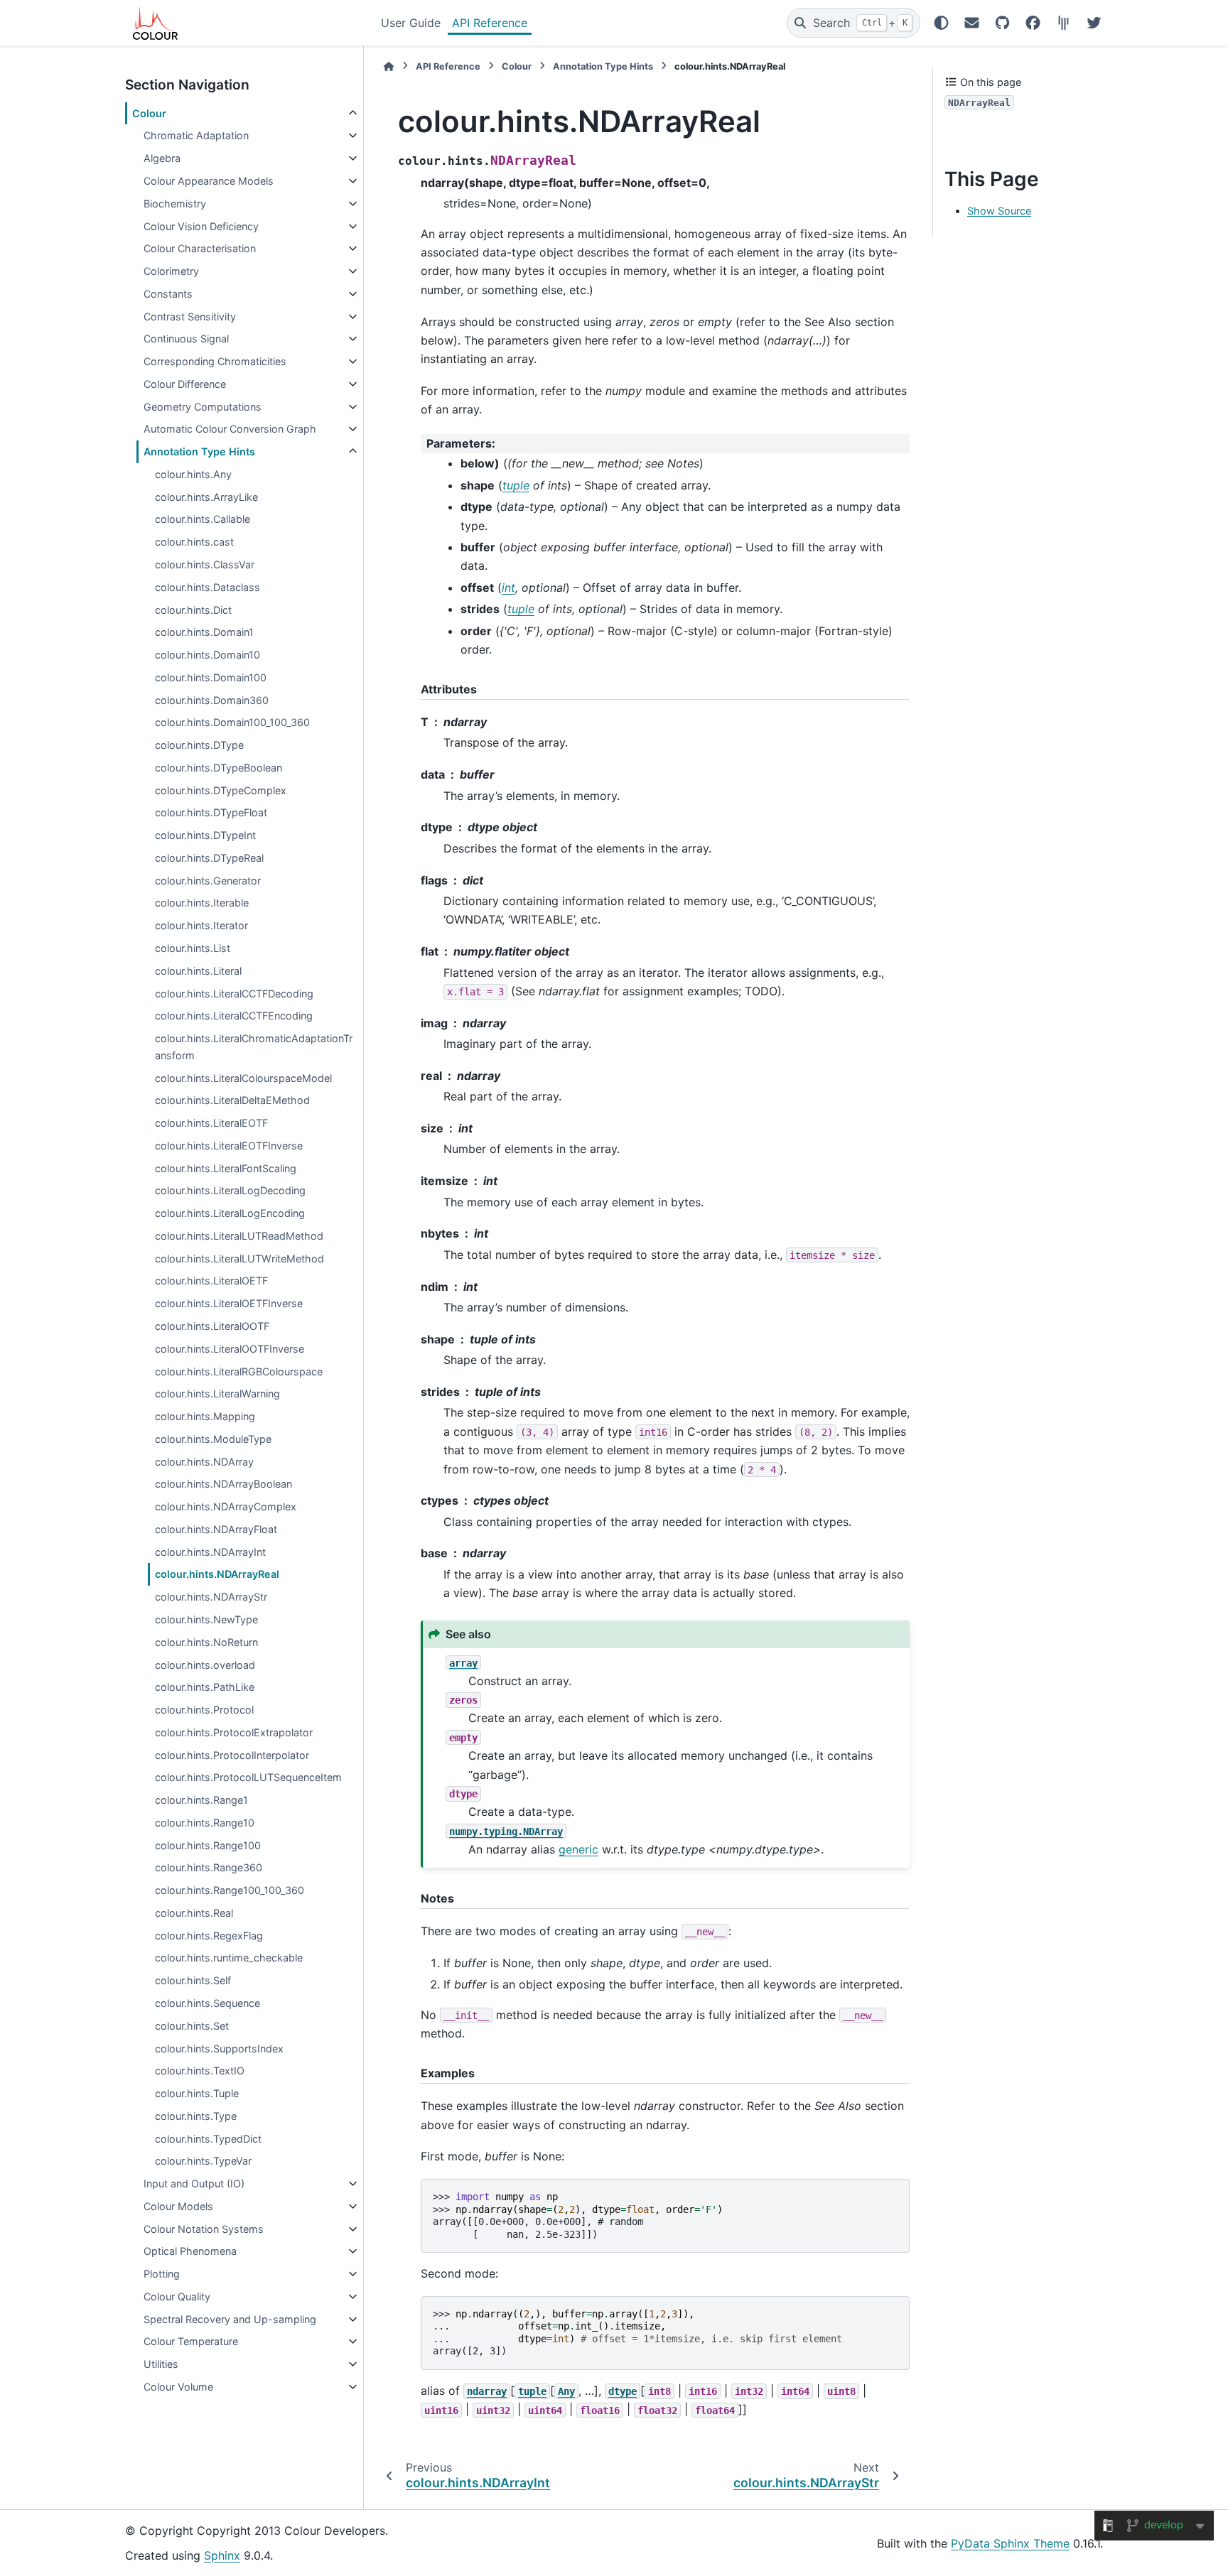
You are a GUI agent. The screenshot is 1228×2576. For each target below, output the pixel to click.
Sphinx (222, 2555)
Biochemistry (175, 204)
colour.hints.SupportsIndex (219, 2049)
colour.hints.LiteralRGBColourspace (239, 1371)
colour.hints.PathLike (205, 1687)
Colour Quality (177, 2296)
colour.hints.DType (199, 745)
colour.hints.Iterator (201, 925)
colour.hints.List (193, 948)
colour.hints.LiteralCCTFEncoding (234, 1016)
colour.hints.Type (196, 2116)
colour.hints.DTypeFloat (211, 812)
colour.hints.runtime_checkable (229, 1958)
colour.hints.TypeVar (203, 2161)
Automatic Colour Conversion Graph (230, 429)
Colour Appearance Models (209, 181)
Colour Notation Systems (204, 2229)
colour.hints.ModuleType (213, 1439)
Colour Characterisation (200, 248)
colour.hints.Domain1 (204, 632)
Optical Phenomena (190, 2251)
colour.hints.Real (194, 1913)
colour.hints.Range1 (201, 1800)
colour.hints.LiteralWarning (217, 1393)
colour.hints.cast (194, 542)
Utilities (161, 2364)
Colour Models (178, 2206)
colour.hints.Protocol (204, 1710)
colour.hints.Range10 (205, 1823)
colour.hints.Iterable (202, 903)
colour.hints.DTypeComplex (221, 790)
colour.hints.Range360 (209, 1867)
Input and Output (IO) (194, 2183)
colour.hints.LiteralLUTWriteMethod (239, 1259)
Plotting (162, 2274)
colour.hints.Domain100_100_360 (232, 722)
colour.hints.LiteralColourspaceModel (243, 1078)
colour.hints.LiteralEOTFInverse (229, 1146)
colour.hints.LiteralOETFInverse (229, 1303)
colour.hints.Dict (193, 610)
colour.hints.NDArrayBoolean (223, 1484)
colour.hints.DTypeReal (209, 858)
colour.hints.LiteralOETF (211, 1281)
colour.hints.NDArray (204, 1462)
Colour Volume (178, 2387)
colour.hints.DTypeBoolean (219, 768)
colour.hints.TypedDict (208, 2139)
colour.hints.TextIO (200, 2071)
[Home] (389, 66)
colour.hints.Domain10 (208, 655)
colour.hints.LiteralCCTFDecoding (234, 994)
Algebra (162, 158)
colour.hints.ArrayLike (206, 497)
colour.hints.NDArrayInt (210, 1552)
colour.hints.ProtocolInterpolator (232, 1755)
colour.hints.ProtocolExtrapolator (234, 1732)
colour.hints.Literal (198, 971)
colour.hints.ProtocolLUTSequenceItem (248, 1777)
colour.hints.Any (193, 474)
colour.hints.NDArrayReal (217, 1574)
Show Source (999, 211)
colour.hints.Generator (208, 881)
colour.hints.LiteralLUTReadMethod (239, 1236)
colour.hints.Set (192, 2026)
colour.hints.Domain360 (212, 700)
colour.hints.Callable (203, 519)
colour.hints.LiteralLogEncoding (230, 1213)
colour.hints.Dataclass (208, 587)
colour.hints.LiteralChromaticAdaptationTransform (254, 1047)
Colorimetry (171, 271)
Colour (149, 113)
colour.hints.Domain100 (211, 677)
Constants (168, 294)
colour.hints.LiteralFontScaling (226, 1168)
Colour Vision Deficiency (201, 226)
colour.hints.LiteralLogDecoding (230, 1190)
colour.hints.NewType (206, 1619)
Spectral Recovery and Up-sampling (230, 2319)
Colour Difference (185, 384)
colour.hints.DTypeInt (205, 835)
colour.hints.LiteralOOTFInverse (230, 1349)
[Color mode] (941, 23)
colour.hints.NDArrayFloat (216, 1529)
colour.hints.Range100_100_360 (230, 1890)
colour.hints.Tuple (197, 2093)
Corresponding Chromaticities (215, 361)
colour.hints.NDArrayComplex (226, 1506)
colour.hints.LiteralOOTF (212, 1326)
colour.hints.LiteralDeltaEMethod (232, 1100)
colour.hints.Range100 (208, 1845)
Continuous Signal (186, 339)
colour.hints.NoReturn (206, 1642)
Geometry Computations (203, 407)
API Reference (490, 23)
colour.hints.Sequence (208, 2003)
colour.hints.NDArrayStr (211, 1597)
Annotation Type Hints (199, 451)
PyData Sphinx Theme (1010, 2543)
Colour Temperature (191, 2341)
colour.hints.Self (193, 1980)
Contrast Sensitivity (190, 316)
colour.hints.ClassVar (205, 564)
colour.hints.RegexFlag (209, 1936)
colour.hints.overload (205, 1665)
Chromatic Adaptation (196, 135)
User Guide (411, 23)
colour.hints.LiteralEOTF (211, 1123)
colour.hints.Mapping (205, 1416)
